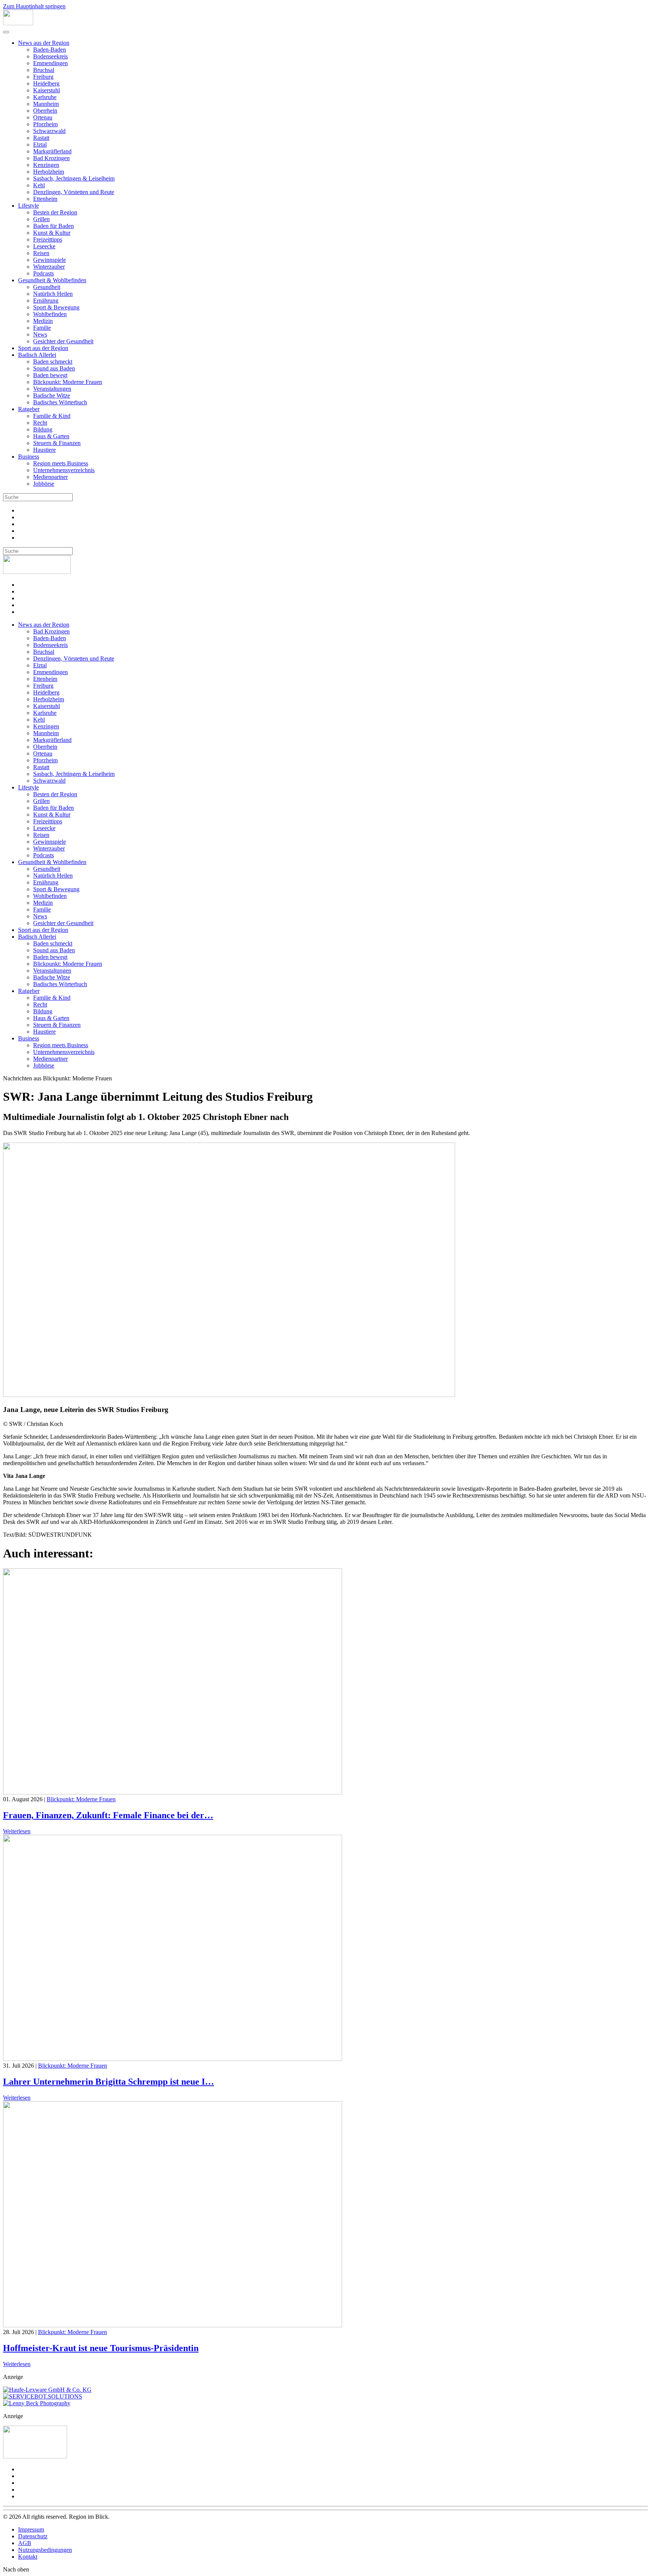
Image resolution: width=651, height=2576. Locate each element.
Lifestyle (28, 206)
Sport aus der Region (43, 348)
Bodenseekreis (50, 56)
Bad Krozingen (51, 158)
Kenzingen (46, 165)
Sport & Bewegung (56, 307)
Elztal (40, 145)
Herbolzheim (49, 172)
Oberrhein (45, 111)
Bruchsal (44, 70)
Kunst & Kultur (52, 233)
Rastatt (41, 138)
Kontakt (28, 2557)
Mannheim (46, 104)
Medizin (43, 321)
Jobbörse (44, 484)
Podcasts (44, 273)
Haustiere (44, 450)
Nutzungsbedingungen (45, 2550)
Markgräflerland (52, 151)
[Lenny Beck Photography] (37, 2403)
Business (29, 457)
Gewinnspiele (50, 260)
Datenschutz (33, 2536)
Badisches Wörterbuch (60, 402)
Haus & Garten (51, 436)
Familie (42, 328)
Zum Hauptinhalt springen (34, 6)
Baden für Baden (53, 226)
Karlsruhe (45, 97)
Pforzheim (45, 124)
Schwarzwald (49, 131)
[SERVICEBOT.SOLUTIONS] (43, 2396)
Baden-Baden (50, 50)
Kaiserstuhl (47, 90)
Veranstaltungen (52, 389)
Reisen (41, 253)
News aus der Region (44, 43)
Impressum (31, 2529)
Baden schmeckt (53, 362)
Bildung (43, 429)
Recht (40, 423)
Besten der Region (55, 212)
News (40, 334)
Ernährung (46, 301)
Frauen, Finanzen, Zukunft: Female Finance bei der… (108, 1815)
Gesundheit (47, 287)
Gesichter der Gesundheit (63, 341)
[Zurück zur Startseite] (18, 23)
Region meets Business (61, 463)
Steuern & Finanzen (57, 443)
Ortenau (43, 117)
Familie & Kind (52, 416)
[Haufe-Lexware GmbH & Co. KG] (47, 2390)
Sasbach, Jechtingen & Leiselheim (74, 178)
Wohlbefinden (50, 314)
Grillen (41, 219)
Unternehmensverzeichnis (64, 470)
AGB (25, 2543)
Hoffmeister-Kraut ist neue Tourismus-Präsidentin (101, 2348)
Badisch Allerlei (37, 355)
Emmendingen (50, 63)
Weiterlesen (17, 1831)
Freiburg (43, 77)
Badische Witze (52, 395)
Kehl (39, 185)
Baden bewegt (50, 375)
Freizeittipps (48, 239)
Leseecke (44, 246)
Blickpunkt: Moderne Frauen (68, 382)
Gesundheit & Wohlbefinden (52, 280)
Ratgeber (29, 409)
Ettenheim (45, 199)
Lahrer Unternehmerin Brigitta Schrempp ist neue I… (108, 2082)
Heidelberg (46, 83)
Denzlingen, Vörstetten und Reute (74, 192)
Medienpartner (50, 477)
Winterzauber (49, 267)
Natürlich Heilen (53, 294)
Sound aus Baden (54, 368)
